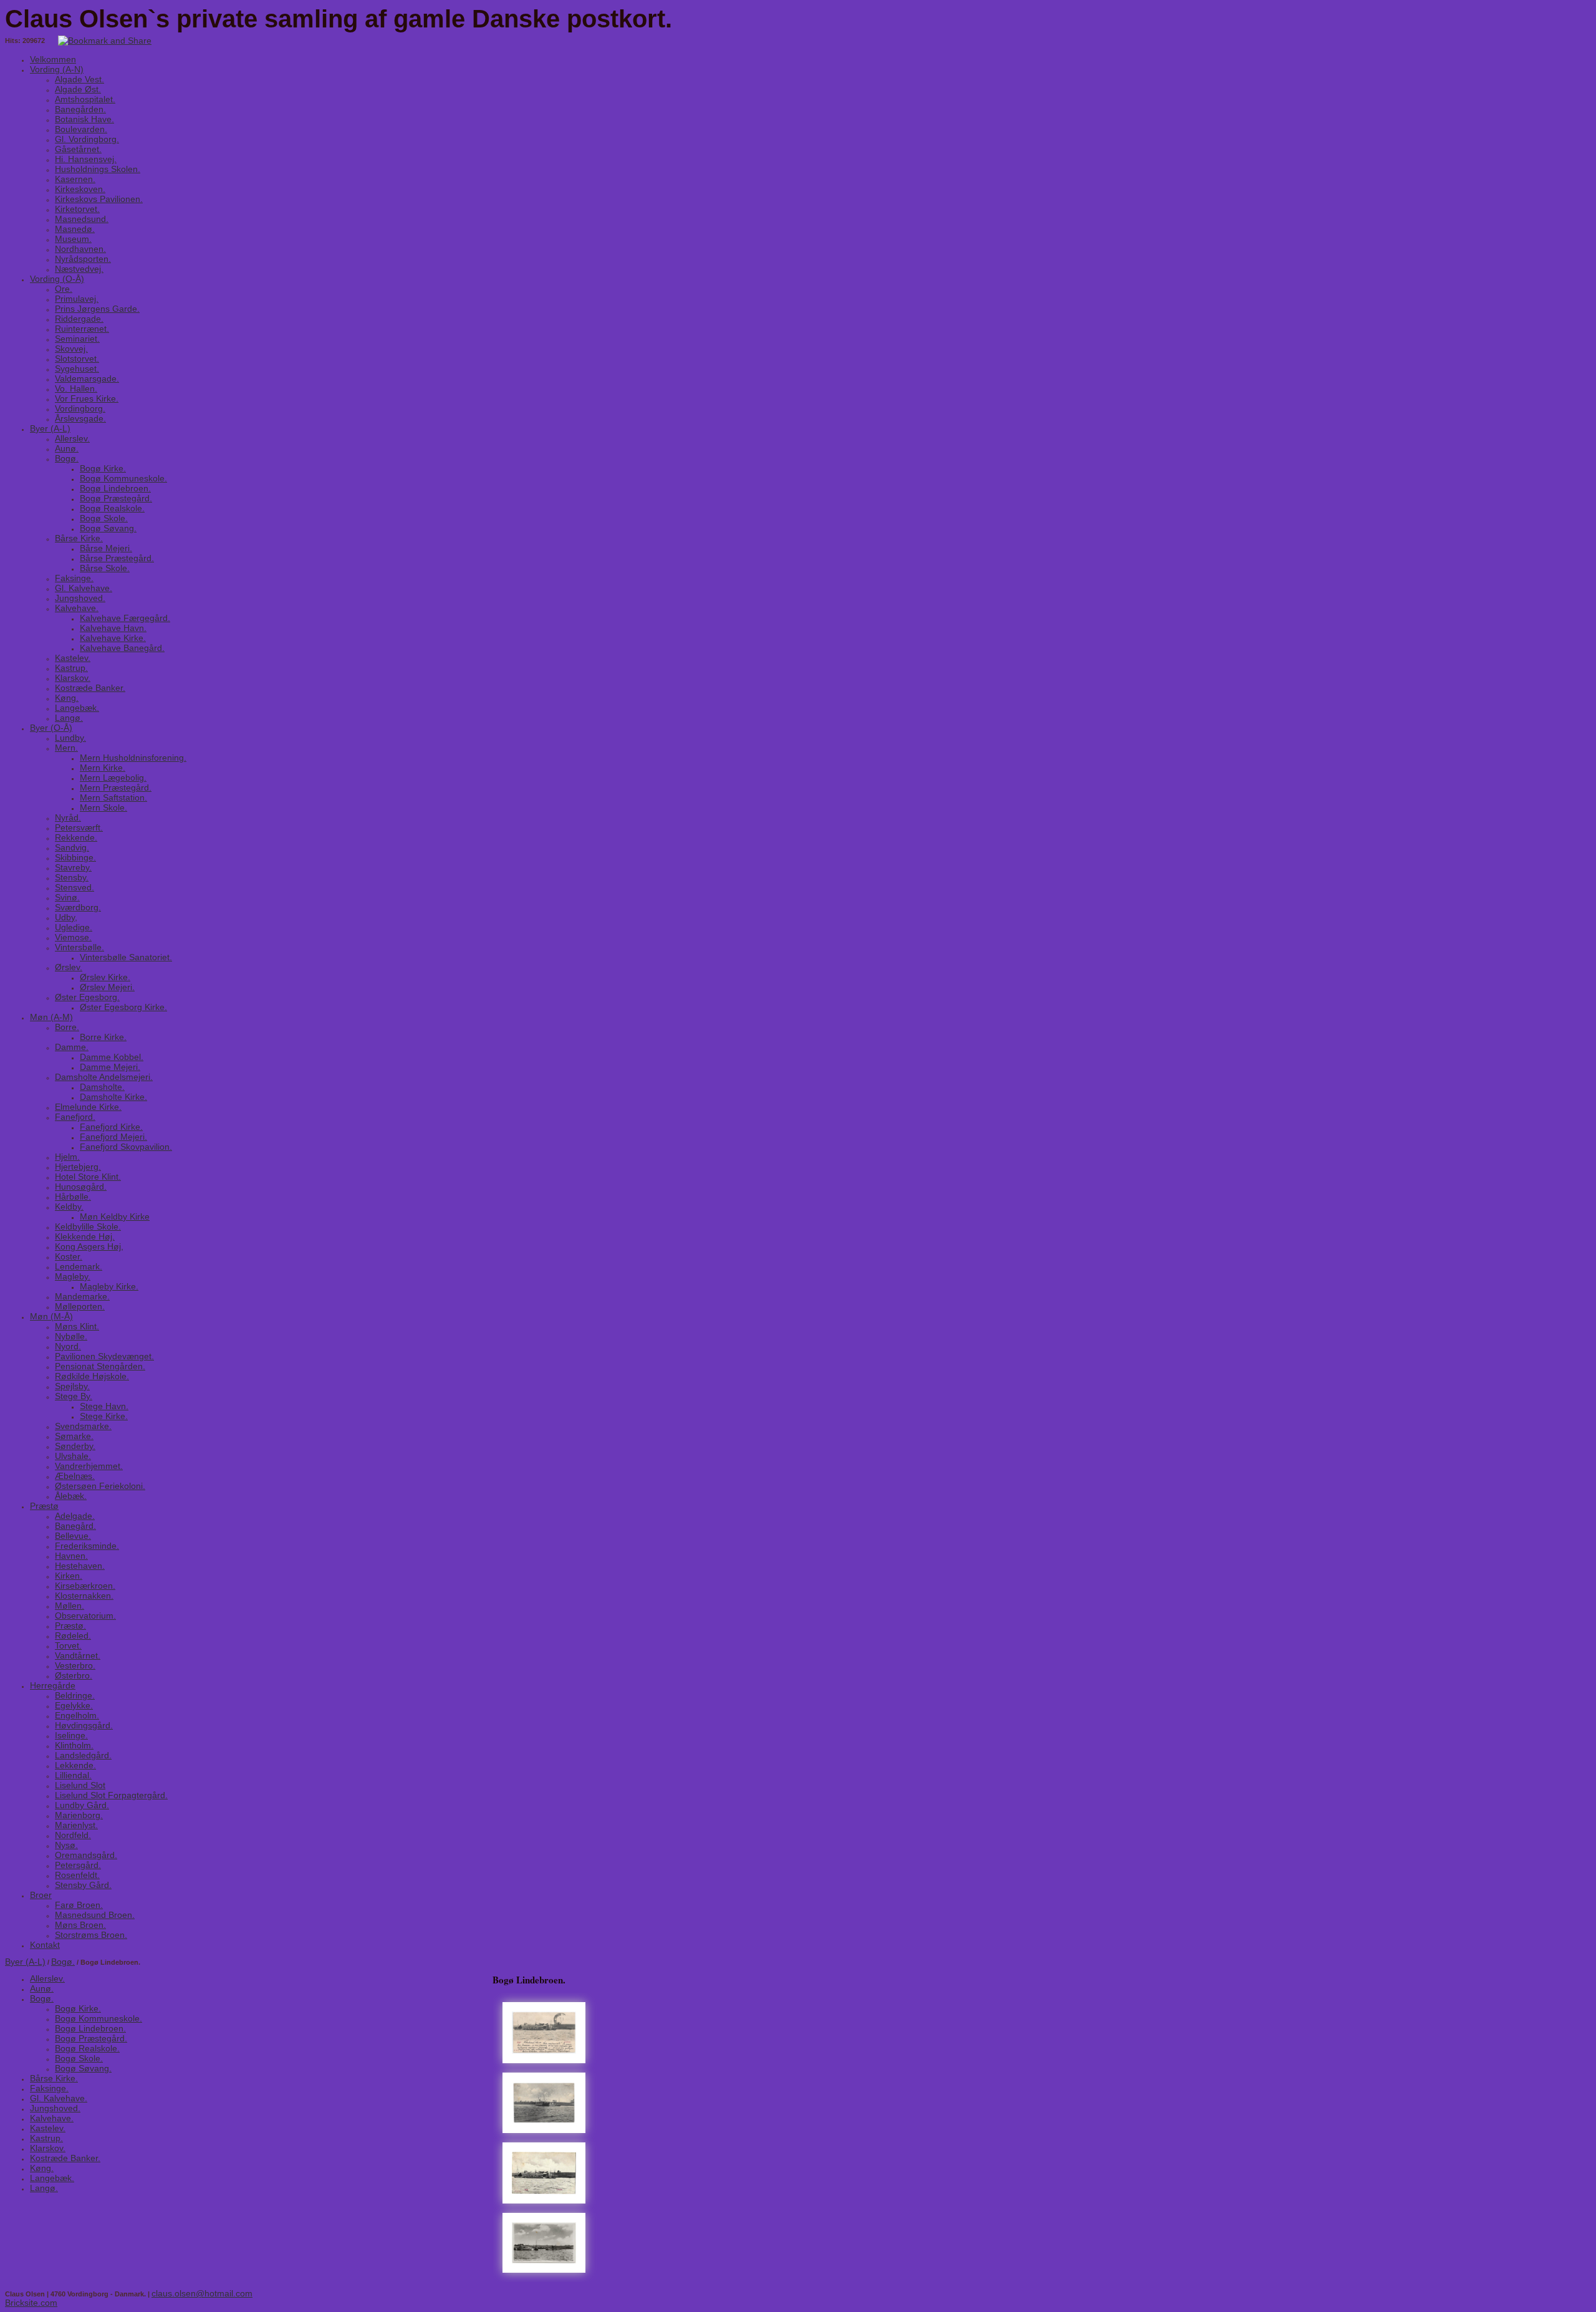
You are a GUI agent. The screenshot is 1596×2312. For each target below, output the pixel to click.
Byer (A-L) (25, 1962)
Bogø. (63, 1962)
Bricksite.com (31, 2303)
